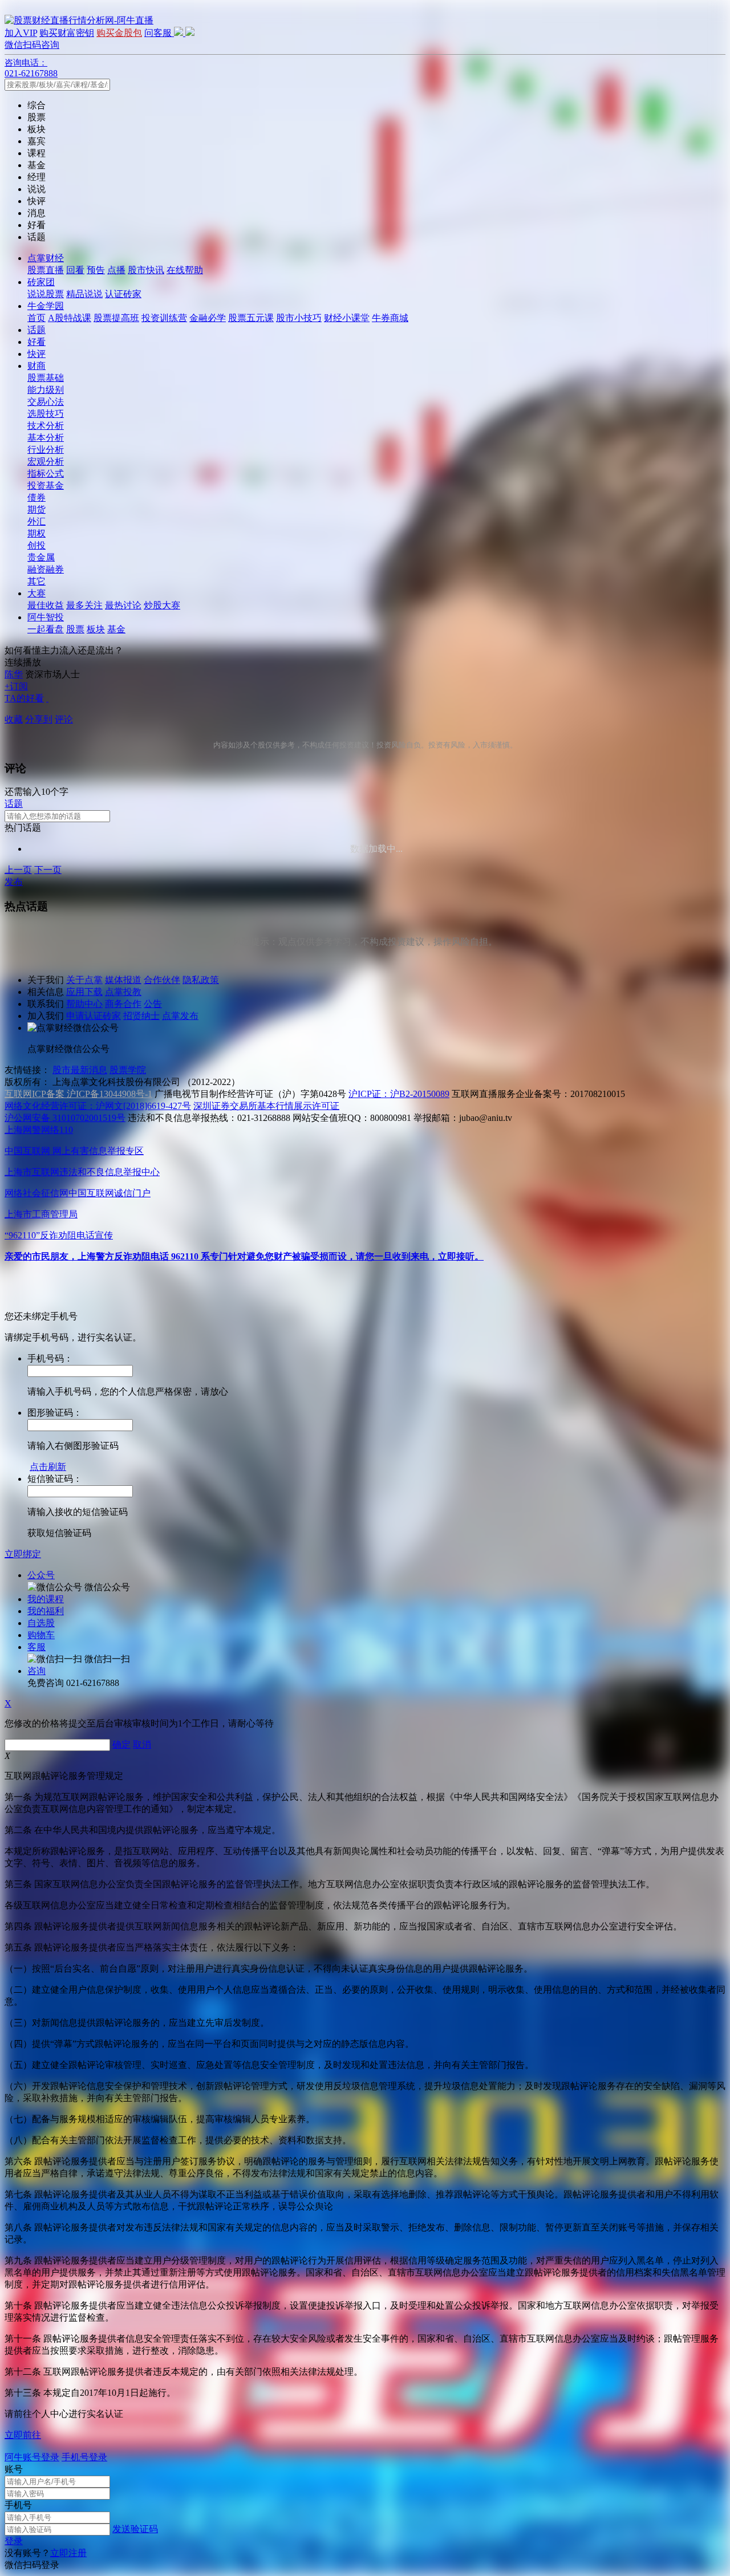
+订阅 (16, 686)
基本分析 (46, 438)
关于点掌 (84, 980)
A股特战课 (70, 318)
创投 (36, 545)
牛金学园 (46, 306)
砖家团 (41, 282)
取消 (142, 1744)
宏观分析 (46, 462)
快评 (36, 354)
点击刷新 (48, 1467)
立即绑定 (23, 1554)
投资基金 (46, 485)
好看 (36, 342)
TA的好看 (24, 698)
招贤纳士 (141, 1016)
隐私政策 (201, 980)
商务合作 (123, 1004)
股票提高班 (116, 318)
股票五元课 (251, 318)
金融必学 (208, 318)
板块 (96, 629)
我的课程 (46, 1599)
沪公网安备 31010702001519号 (65, 1118)
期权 (36, 533)
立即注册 (68, 2553)
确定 (121, 1744)
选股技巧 (46, 414)
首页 (36, 318)
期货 (36, 509)
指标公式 (46, 474)
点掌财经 (46, 258)
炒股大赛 (162, 605)
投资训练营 (164, 318)
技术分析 (46, 426)
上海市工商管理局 (41, 1214)
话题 (36, 330)
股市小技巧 (299, 318)
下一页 (48, 870)
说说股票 (46, 294)
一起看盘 (46, 629)
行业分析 (46, 450)
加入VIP (21, 33)
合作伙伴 (162, 980)
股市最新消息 (80, 1070)
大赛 (36, 593)
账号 (14, 2469)
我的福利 (46, 1611)
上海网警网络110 (39, 1130)
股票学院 (128, 1070)
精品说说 (84, 294)
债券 (36, 497)
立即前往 (23, 2435)
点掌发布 (180, 1016)
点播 (116, 270)
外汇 (36, 521)
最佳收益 (46, 605)
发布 (14, 882)
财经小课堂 (347, 318)
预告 (96, 270)
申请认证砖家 (94, 1016)
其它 (36, 581)
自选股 (41, 1623)
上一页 (18, 870)
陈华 (14, 674)
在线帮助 (185, 270)
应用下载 (84, 992)
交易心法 (46, 402)
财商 (36, 366)
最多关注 (84, 605)
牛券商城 (390, 318)
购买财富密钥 (67, 33)
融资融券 (46, 569)
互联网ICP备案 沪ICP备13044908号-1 (78, 1094)
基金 (116, 629)
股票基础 (46, 378)
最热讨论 (123, 605)
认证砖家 (123, 294)
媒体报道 (123, 980)
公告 (153, 1004)
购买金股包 (119, 33)
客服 (36, 1647)
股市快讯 (146, 270)
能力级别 (46, 390)
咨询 (36, 1671)
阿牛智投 (46, 617)
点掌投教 (123, 992)
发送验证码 (135, 2529)
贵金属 (41, 557)
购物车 (41, 1635)
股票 (75, 629)
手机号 (18, 2505)
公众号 (41, 1575)
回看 (75, 270)
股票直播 (46, 270)
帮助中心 (84, 1004)
